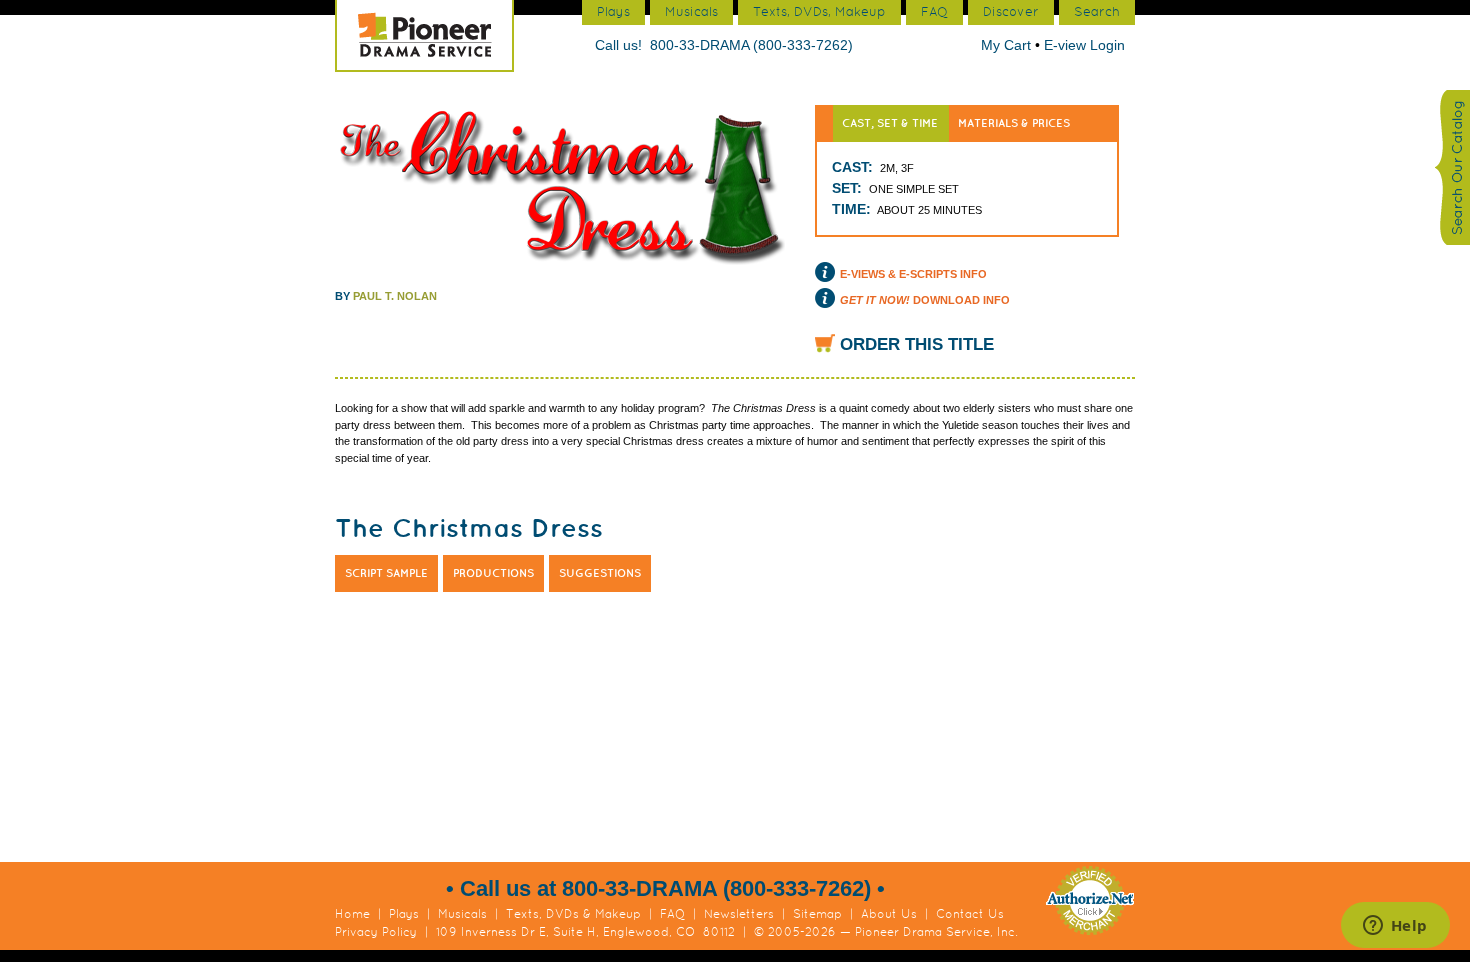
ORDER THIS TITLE (917, 344)
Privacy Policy (376, 932)
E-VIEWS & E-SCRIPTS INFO (913, 274)
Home (352, 914)
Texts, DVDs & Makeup (573, 914)
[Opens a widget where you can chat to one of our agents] (1395, 927)
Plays (404, 914)
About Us (889, 914)
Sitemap (817, 914)
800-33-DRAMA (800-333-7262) (751, 45)
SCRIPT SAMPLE (386, 573)
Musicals (462, 914)
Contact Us (970, 914)
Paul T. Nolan (395, 296)
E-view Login (1084, 45)
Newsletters (739, 914)
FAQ (672, 914)
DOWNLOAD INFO (925, 300)
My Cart (1008, 45)
